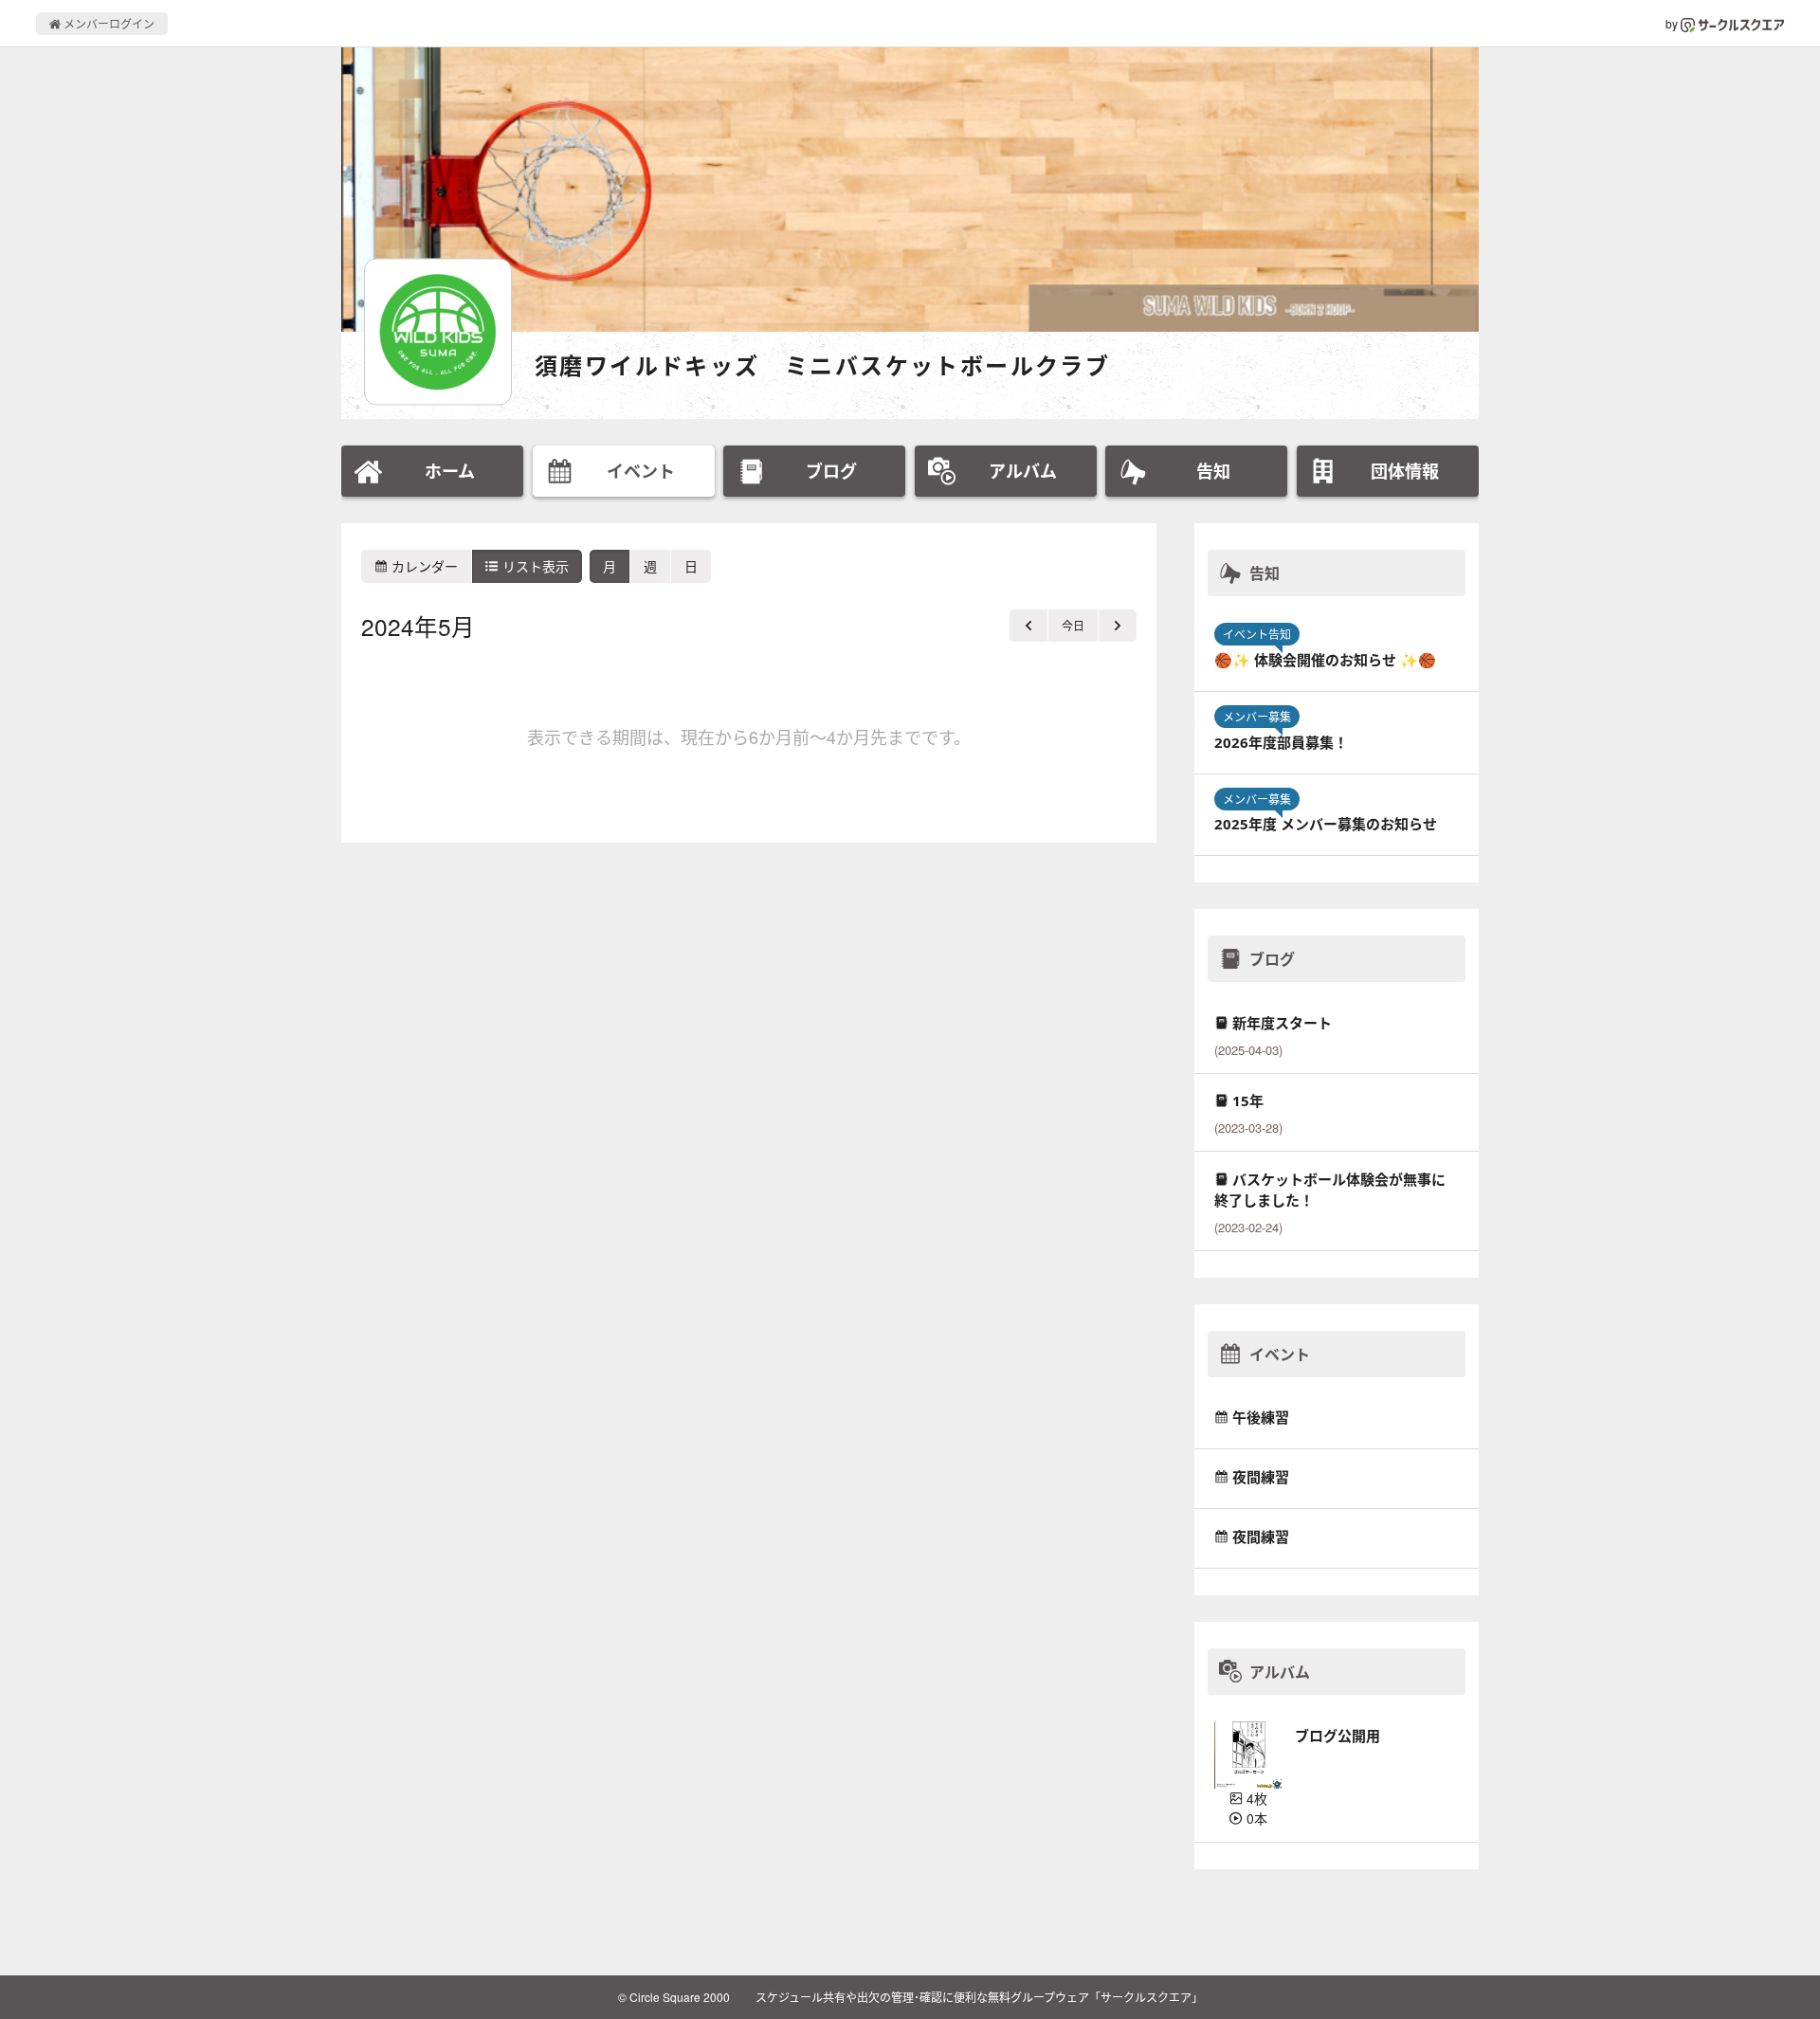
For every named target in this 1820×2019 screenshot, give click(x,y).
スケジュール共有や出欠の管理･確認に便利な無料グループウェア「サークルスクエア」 (979, 1997)
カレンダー (423, 566)
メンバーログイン (108, 23)
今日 (1073, 625)
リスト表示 (534, 566)
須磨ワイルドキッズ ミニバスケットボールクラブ (822, 365)
